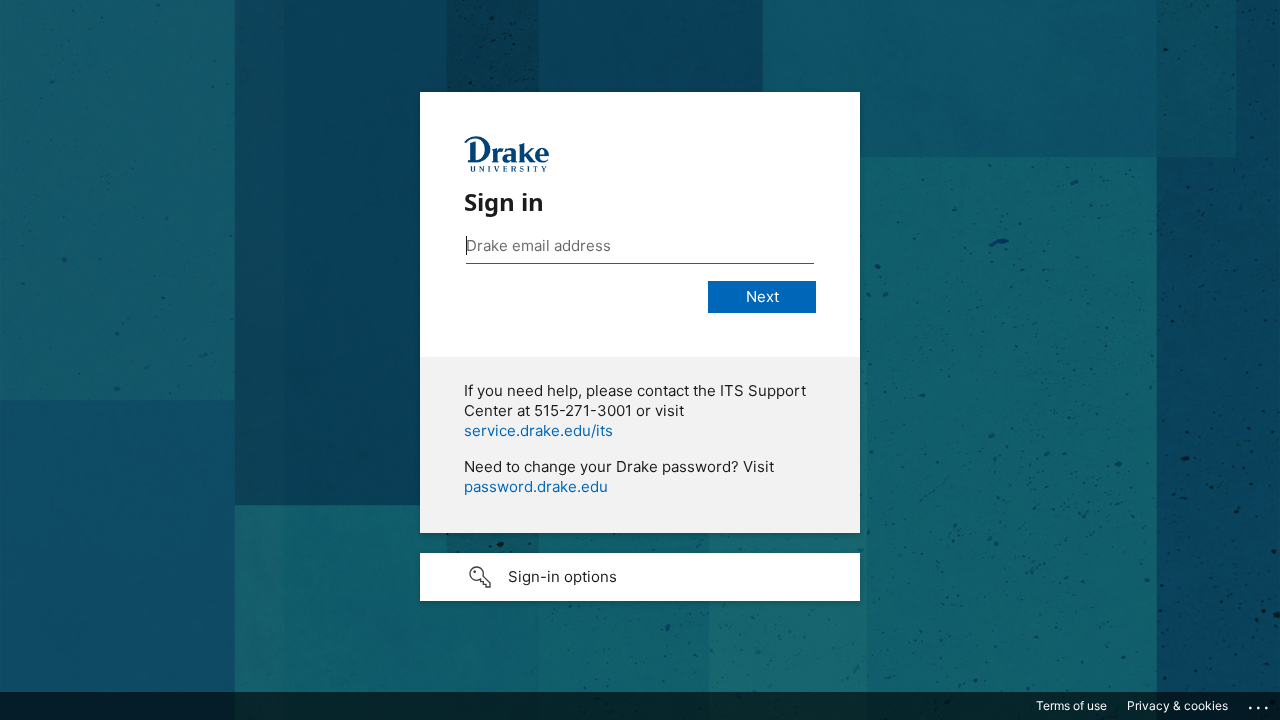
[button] (640, 577)
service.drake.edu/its (538, 430)
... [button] (1260, 703)
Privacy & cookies (1177, 705)
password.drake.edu (536, 486)
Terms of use (1071, 705)
